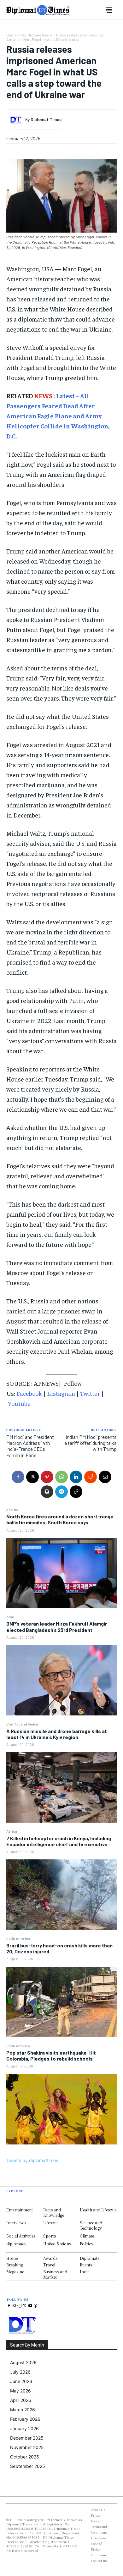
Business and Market (55, 2274)
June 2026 (21, 2381)
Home (11, 35)
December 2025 (27, 2438)
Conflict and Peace (22, 1724)
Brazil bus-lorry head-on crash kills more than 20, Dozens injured (59, 1948)
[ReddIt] (91, 1477)
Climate (87, 2236)
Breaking (15, 2265)
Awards (50, 2258)
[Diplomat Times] (17, 120)
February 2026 (25, 2419)
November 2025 (27, 2447)
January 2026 (24, 2428)
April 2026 (21, 2400)
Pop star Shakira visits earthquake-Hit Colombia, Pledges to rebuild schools (51, 2056)
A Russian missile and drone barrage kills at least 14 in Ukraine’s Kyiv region (57, 1734)
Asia (10, 1617)
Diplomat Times (46, 119)
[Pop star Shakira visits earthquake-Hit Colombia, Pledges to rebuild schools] (61, 2109)
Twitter (90, 1393)
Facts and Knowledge (54, 2212)
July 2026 (20, 2372)
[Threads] (35, 2306)
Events (86, 2265)
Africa (12, 1831)
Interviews (16, 2223)
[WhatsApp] (61, 1477)
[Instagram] (14, 2306)
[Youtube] (30, 2306)
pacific (12, 1510)
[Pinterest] (47, 1477)
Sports (50, 2236)
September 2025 (28, 2466)
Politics (86, 2244)
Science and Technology (91, 2225)
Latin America (18, 1938)
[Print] (47, 1492)
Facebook (29, 1393)
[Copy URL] (76, 1492)
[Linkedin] (76, 1477)
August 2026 (23, 2362)
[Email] (105, 1477)
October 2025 (25, 2457)
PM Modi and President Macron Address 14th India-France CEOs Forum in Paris (30, 1446)
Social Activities (21, 2236)
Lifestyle (51, 2223)
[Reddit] (20, 2306)
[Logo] (38, 10)
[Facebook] (18, 1477)
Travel (49, 2265)
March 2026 (23, 2410)
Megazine (15, 2272)
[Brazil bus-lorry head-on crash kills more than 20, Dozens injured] (61, 2002)
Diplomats (90, 2258)
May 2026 (20, 2391)
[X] (32, 1477)
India (85, 2272)
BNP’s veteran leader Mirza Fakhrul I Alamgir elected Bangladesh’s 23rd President (57, 1627)
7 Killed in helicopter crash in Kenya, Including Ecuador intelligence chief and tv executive (59, 1841)
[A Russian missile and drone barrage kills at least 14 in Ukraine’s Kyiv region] (61, 1787)
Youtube (19, 1403)
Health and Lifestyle (98, 2210)
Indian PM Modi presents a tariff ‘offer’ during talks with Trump (91, 1443)
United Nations (57, 2244)
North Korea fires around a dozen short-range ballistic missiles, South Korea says (60, 1519)
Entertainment (20, 2210)
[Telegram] (61, 1492)
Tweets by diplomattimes (32, 2160)
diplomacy (16, 2244)
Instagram (61, 1393)
